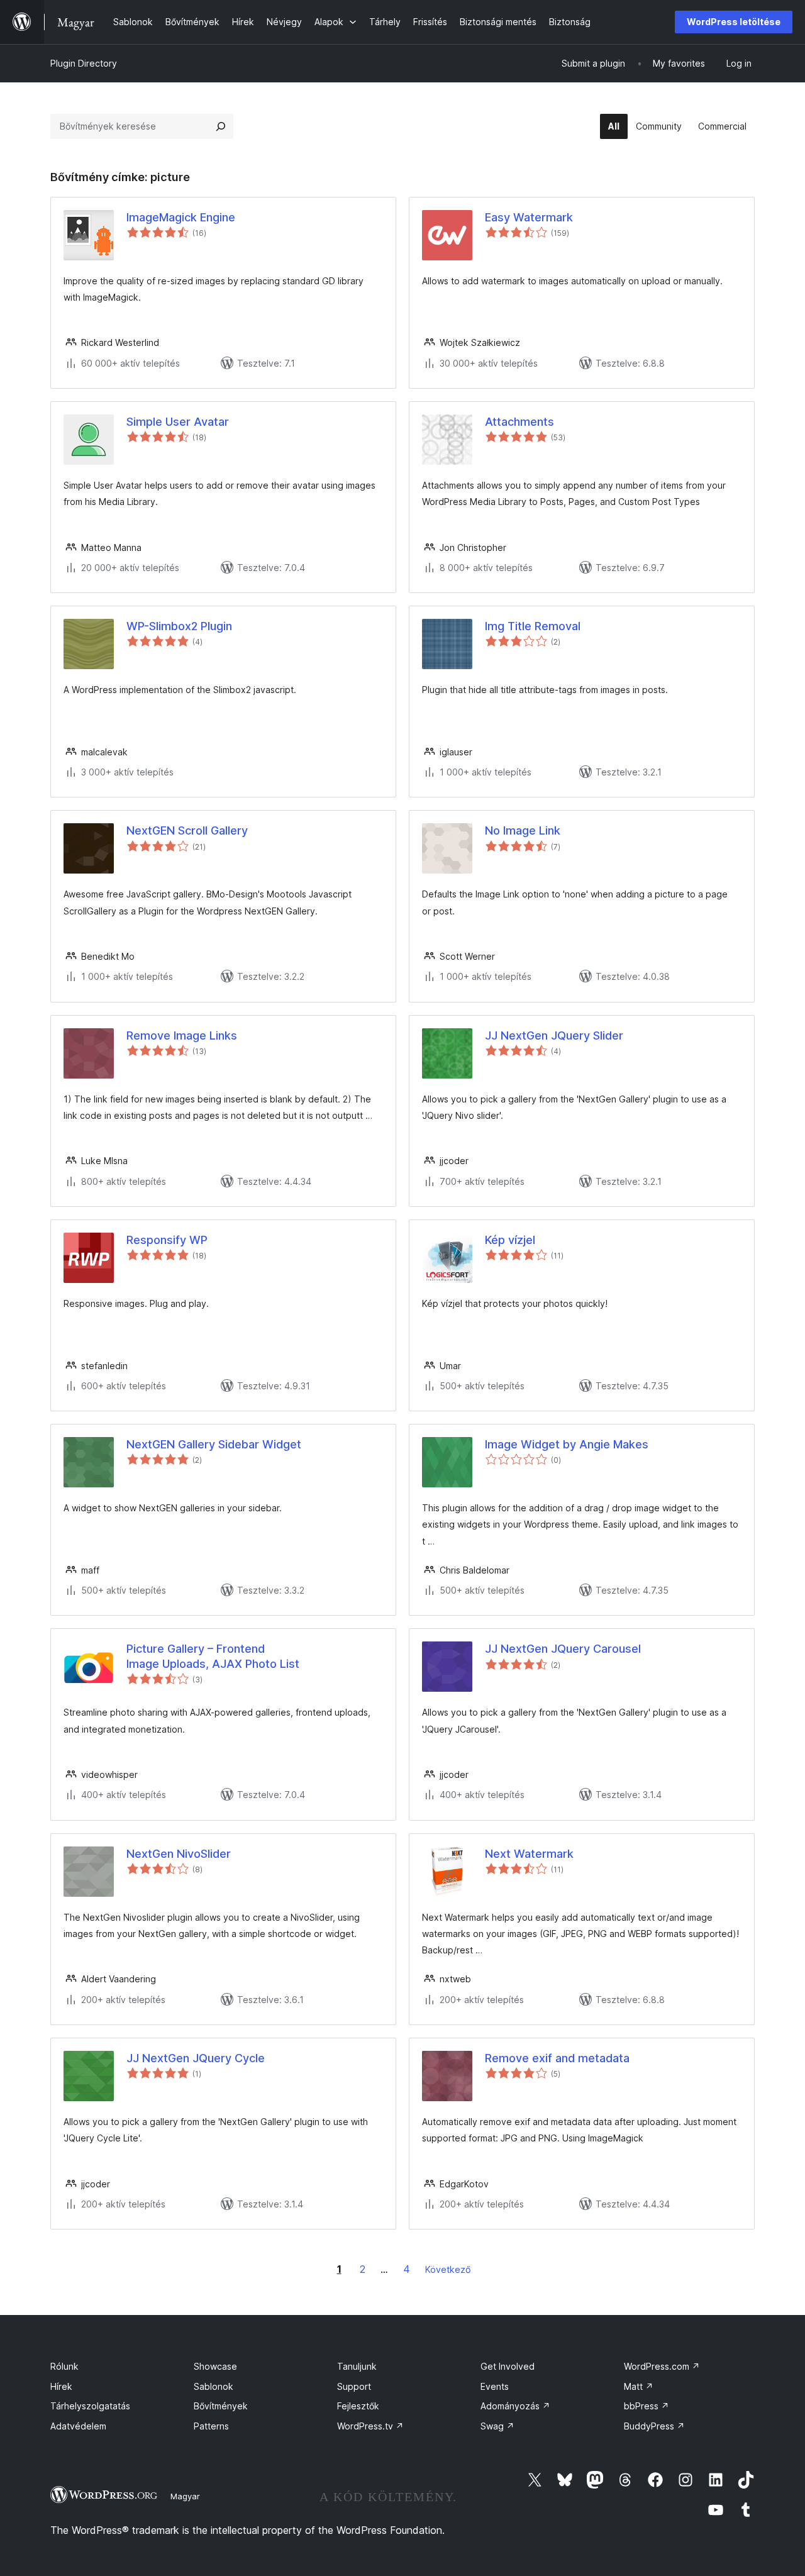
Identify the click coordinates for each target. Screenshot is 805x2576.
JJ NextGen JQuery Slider (554, 1035)
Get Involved (508, 2366)
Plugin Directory (84, 63)
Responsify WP (167, 1240)
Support (354, 2386)
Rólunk (64, 2366)
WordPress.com (662, 2366)
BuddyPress (654, 2426)
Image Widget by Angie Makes (567, 1444)
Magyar (185, 2496)
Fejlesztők (358, 2406)
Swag (497, 2426)
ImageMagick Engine (181, 217)
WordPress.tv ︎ (370, 2426)
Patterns (211, 2426)
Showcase (215, 2366)
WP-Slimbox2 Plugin (179, 626)
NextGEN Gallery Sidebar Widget (214, 1444)
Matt (639, 2386)
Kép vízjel (510, 1240)
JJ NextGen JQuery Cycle (196, 2058)
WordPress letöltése (734, 22)
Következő (448, 2269)
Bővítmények (221, 2406)
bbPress (647, 2406)
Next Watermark (529, 1854)
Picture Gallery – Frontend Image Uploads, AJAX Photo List (213, 1656)
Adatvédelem (78, 2426)
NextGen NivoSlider (179, 1854)
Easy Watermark (529, 217)
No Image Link (523, 830)
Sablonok (214, 2386)
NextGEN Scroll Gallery (187, 830)
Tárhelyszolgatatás (90, 2406)
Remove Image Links (182, 1035)
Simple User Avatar (178, 422)
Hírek (61, 2386)
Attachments (519, 422)
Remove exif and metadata (557, 2058)
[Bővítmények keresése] (221, 126)
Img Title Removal (533, 626)
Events (495, 2386)
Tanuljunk (357, 2366)
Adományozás (515, 2406)
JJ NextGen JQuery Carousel (563, 1649)
